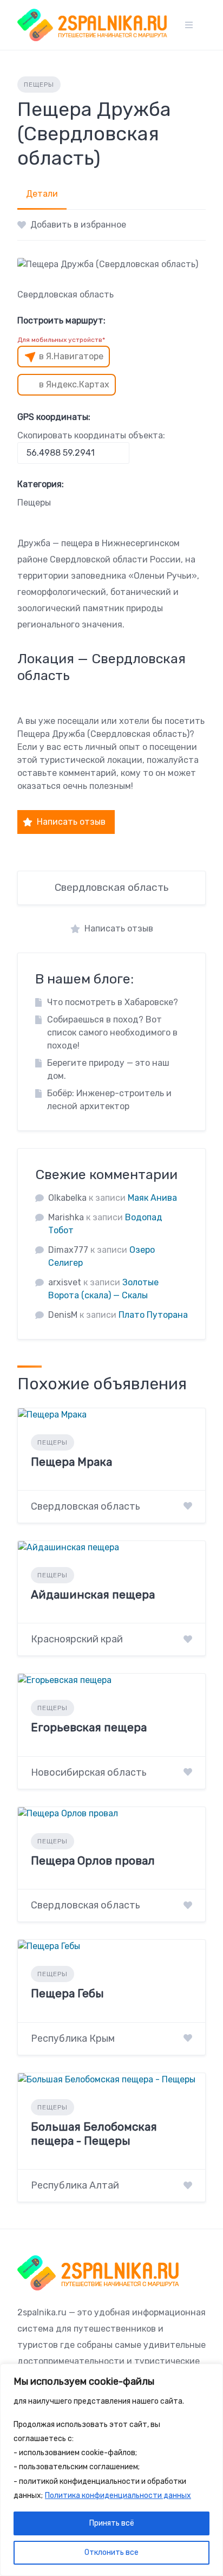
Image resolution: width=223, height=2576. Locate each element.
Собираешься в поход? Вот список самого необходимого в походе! (112, 1033)
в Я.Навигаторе (71, 356)
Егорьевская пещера (89, 1727)
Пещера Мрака (71, 1462)
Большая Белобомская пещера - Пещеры (94, 2134)
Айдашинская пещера (93, 1594)
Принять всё (112, 2523)
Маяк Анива (152, 1198)
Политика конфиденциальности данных (118, 2496)
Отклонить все (111, 2552)
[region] (111, 2470)
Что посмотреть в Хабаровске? (113, 1002)
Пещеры (39, 85)
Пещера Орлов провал (93, 1860)
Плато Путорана (153, 1315)
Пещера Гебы (67, 1993)
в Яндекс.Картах (74, 384)
